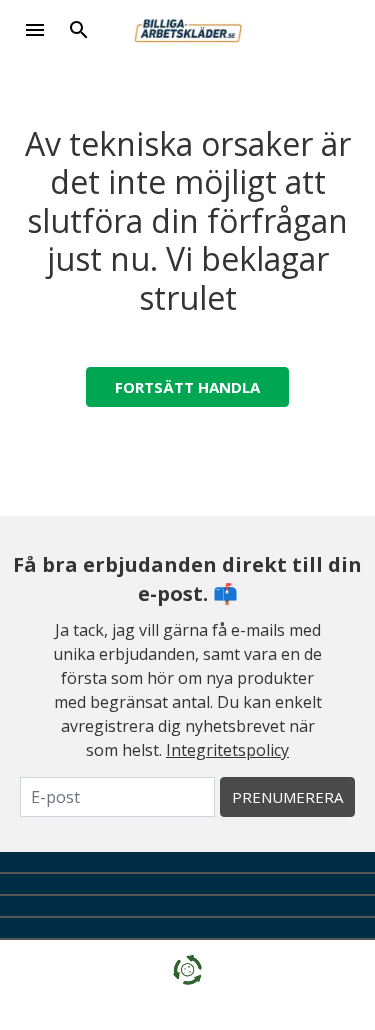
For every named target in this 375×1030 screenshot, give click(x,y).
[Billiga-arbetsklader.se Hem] (187, 28)
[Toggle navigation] (35, 30)
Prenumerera (287, 797)
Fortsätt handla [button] (187, 387)
